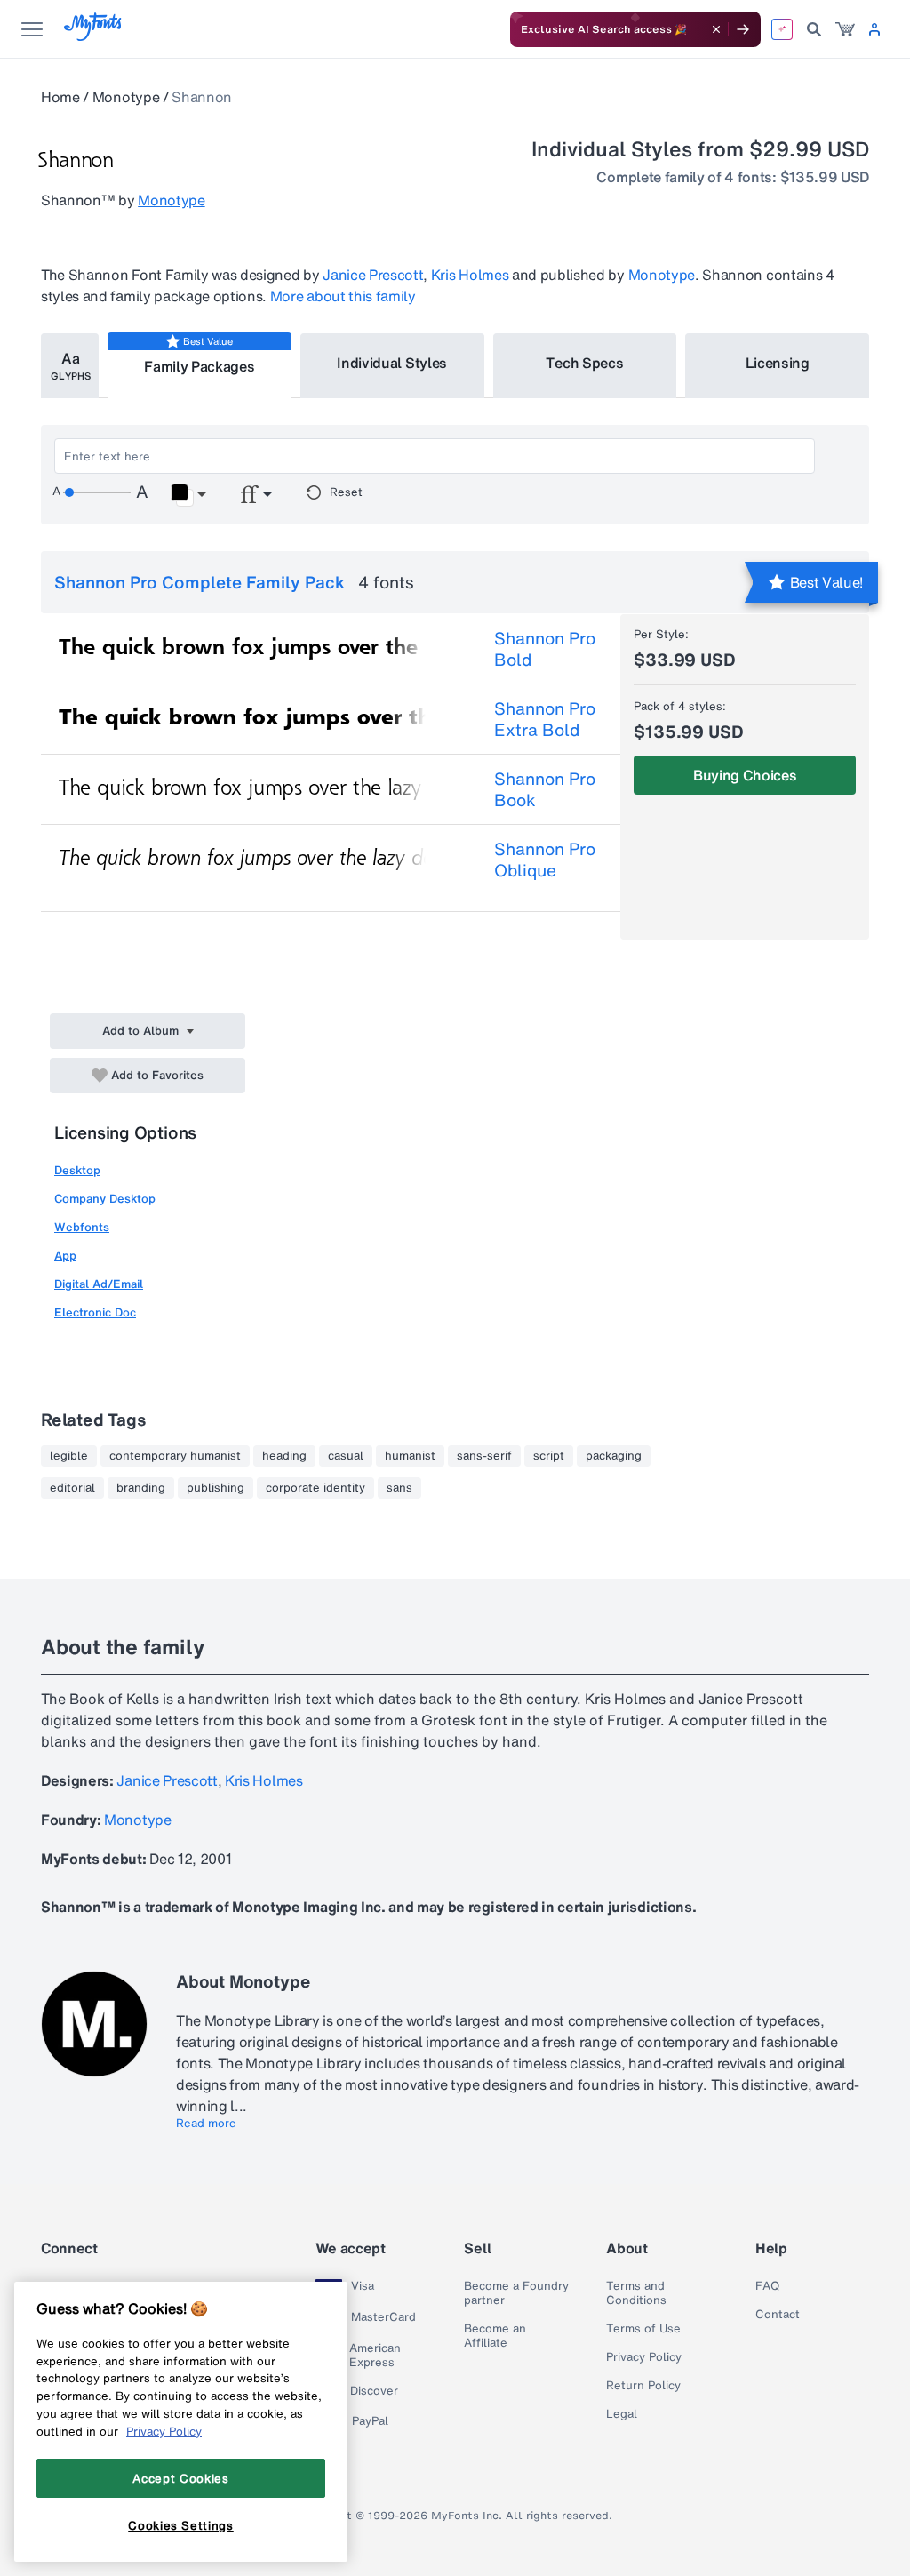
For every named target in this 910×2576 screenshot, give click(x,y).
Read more (206, 2124)
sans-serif (484, 1456)
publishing (216, 1488)
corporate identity (315, 1488)
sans (399, 1488)
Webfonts (82, 1227)
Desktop (77, 1170)
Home (60, 97)
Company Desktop (105, 1199)
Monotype (126, 97)
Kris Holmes (470, 275)
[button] (188, 495)
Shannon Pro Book (545, 789)
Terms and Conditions (636, 2293)
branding (141, 1488)
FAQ (767, 2286)
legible (69, 1456)
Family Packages (199, 366)
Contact (778, 2315)
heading (284, 1456)
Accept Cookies (180, 2478)
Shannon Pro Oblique (545, 860)
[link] (845, 29)
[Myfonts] (94, 36)
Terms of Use (643, 2329)
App (65, 1256)
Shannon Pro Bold (545, 649)
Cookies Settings (181, 2525)
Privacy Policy (644, 2357)
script (549, 1456)
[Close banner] (716, 29)
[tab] (70, 366)
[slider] (97, 492)
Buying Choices (745, 775)
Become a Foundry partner (516, 2293)
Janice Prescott (373, 275)
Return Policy (643, 2386)
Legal (622, 2414)
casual (346, 1456)
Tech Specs (584, 363)
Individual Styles (392, 363)
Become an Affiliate (495, 2336)
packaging (614, 1456)
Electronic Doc (95, 1312)
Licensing (778, 363)
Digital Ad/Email (99, 1284)
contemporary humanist (175, 1456)
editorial (72, 1488)
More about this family (343, 296)
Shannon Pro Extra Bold (545, 719)
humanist (410, 1456)
